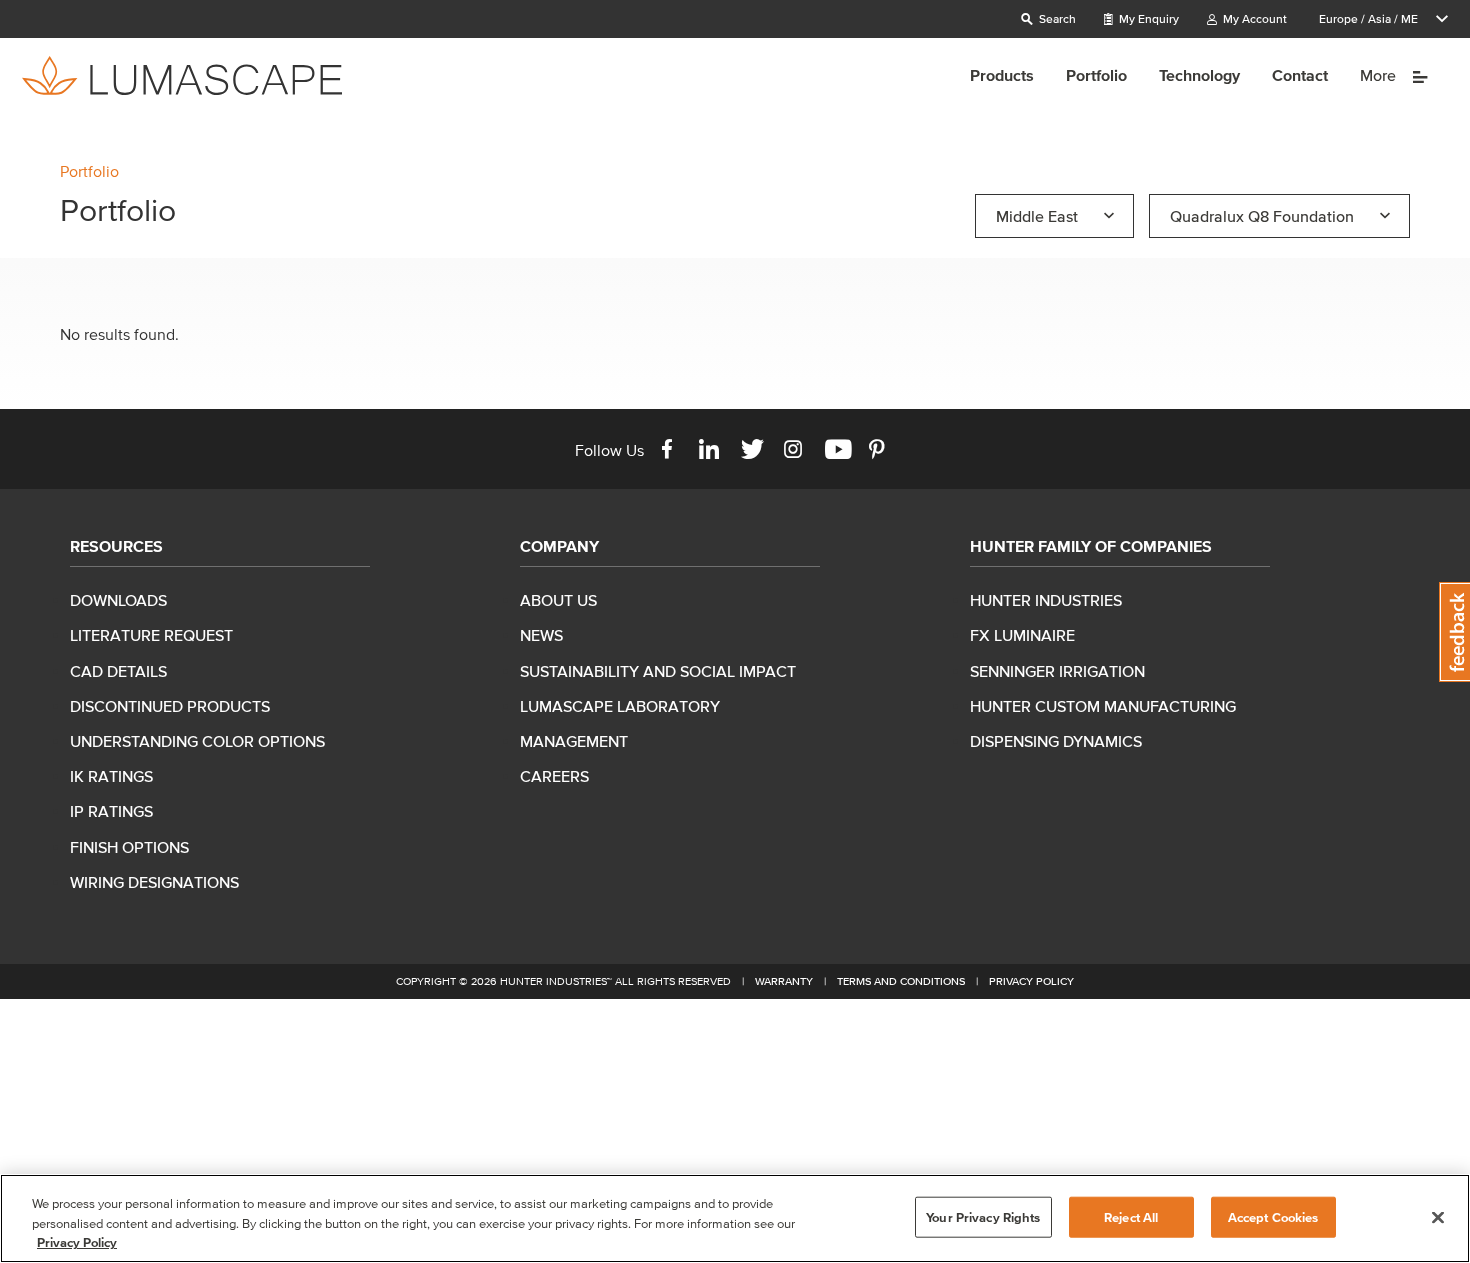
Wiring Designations (154, 882)
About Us (558, 600)
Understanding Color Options (197, 741)
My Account (1253, 18)
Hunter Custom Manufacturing (1103, 706)
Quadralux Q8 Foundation (1262, 216)
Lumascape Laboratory (620, 706)
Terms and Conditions (901, 981)
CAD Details (118, 671)
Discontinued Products (170, 706)
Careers (554, 776)
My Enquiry (1147, 18)
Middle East (1037, 216)
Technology (1199, 75)
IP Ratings (111, 811)
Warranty (784, 981)
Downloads (118, 600)
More (1380, 75)
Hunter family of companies (1091, 546)
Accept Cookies (1273, 1216)
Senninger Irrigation (1057, 671)
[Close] (1438, 1217)
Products (1002, 75)
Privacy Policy (1031, 981)
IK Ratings (111, 776)
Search (1056, 18)
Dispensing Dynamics (1056, 741)
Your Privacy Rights (983, 1216)
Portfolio (1096, 75)
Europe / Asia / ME (1368, 18)
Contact (1300, 75)
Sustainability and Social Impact (658, 671)
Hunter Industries (1046, 600)
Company (559, 546)
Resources (116, 546)
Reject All (1131, 1216)
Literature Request (151, 635)
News (541, 635)
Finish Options (129, 847)
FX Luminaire (1022, 635)
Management (574, 741)
